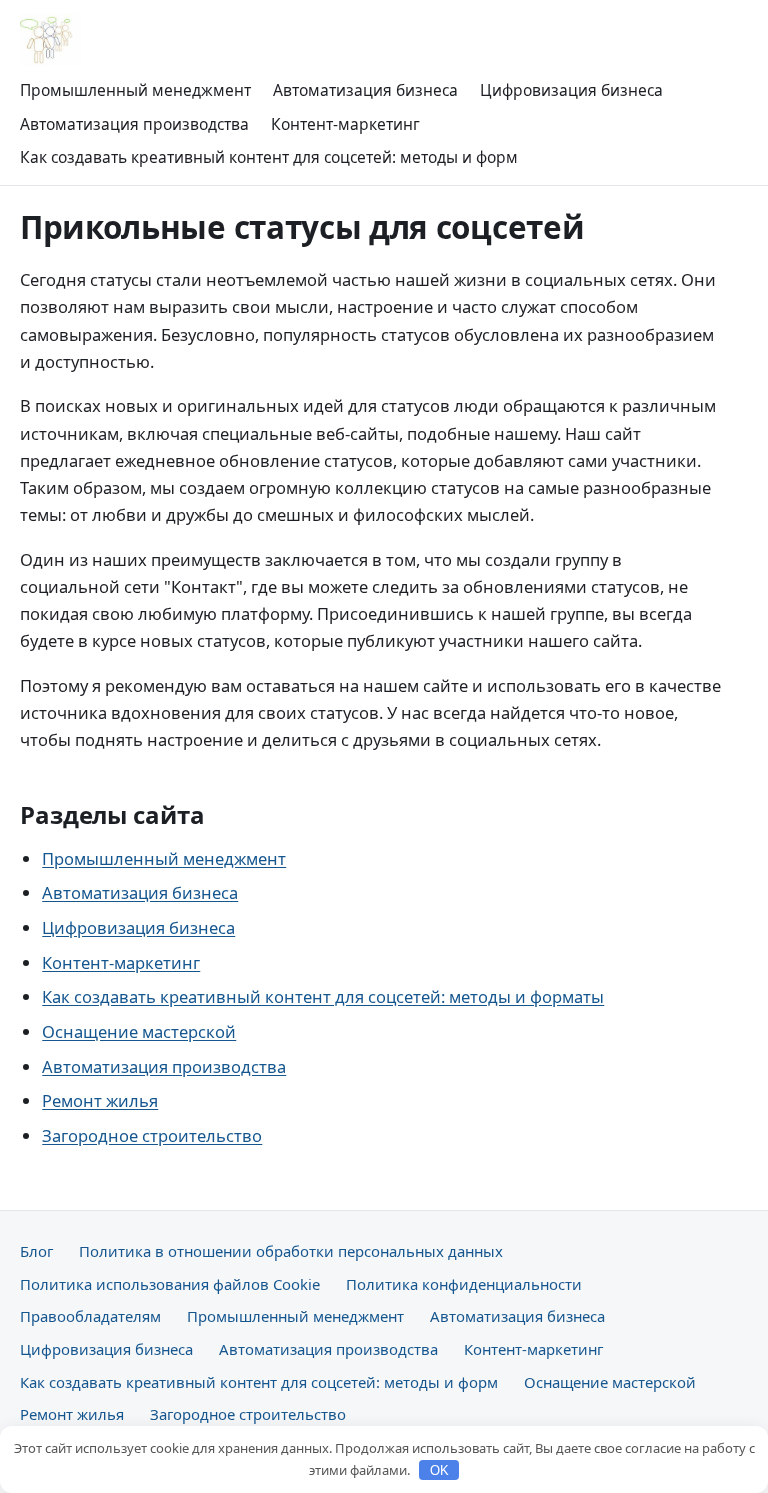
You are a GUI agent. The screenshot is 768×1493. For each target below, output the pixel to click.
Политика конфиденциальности (464, 1284)
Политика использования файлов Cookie (170, 1284)
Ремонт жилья (100, 1100)
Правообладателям (90, 1316)
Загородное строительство (152, 1135)
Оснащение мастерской (139, 1031)
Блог (36, 1251)
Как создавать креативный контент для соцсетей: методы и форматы (323, 996)
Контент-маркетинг (345, 124)
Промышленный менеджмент (135, 90)
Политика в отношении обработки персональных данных (291, 1251)
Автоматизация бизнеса (365, 90)
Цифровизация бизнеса (571, 90)
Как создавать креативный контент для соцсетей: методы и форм (269, 157)
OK (439, 1470)
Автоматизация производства (134, 124)
